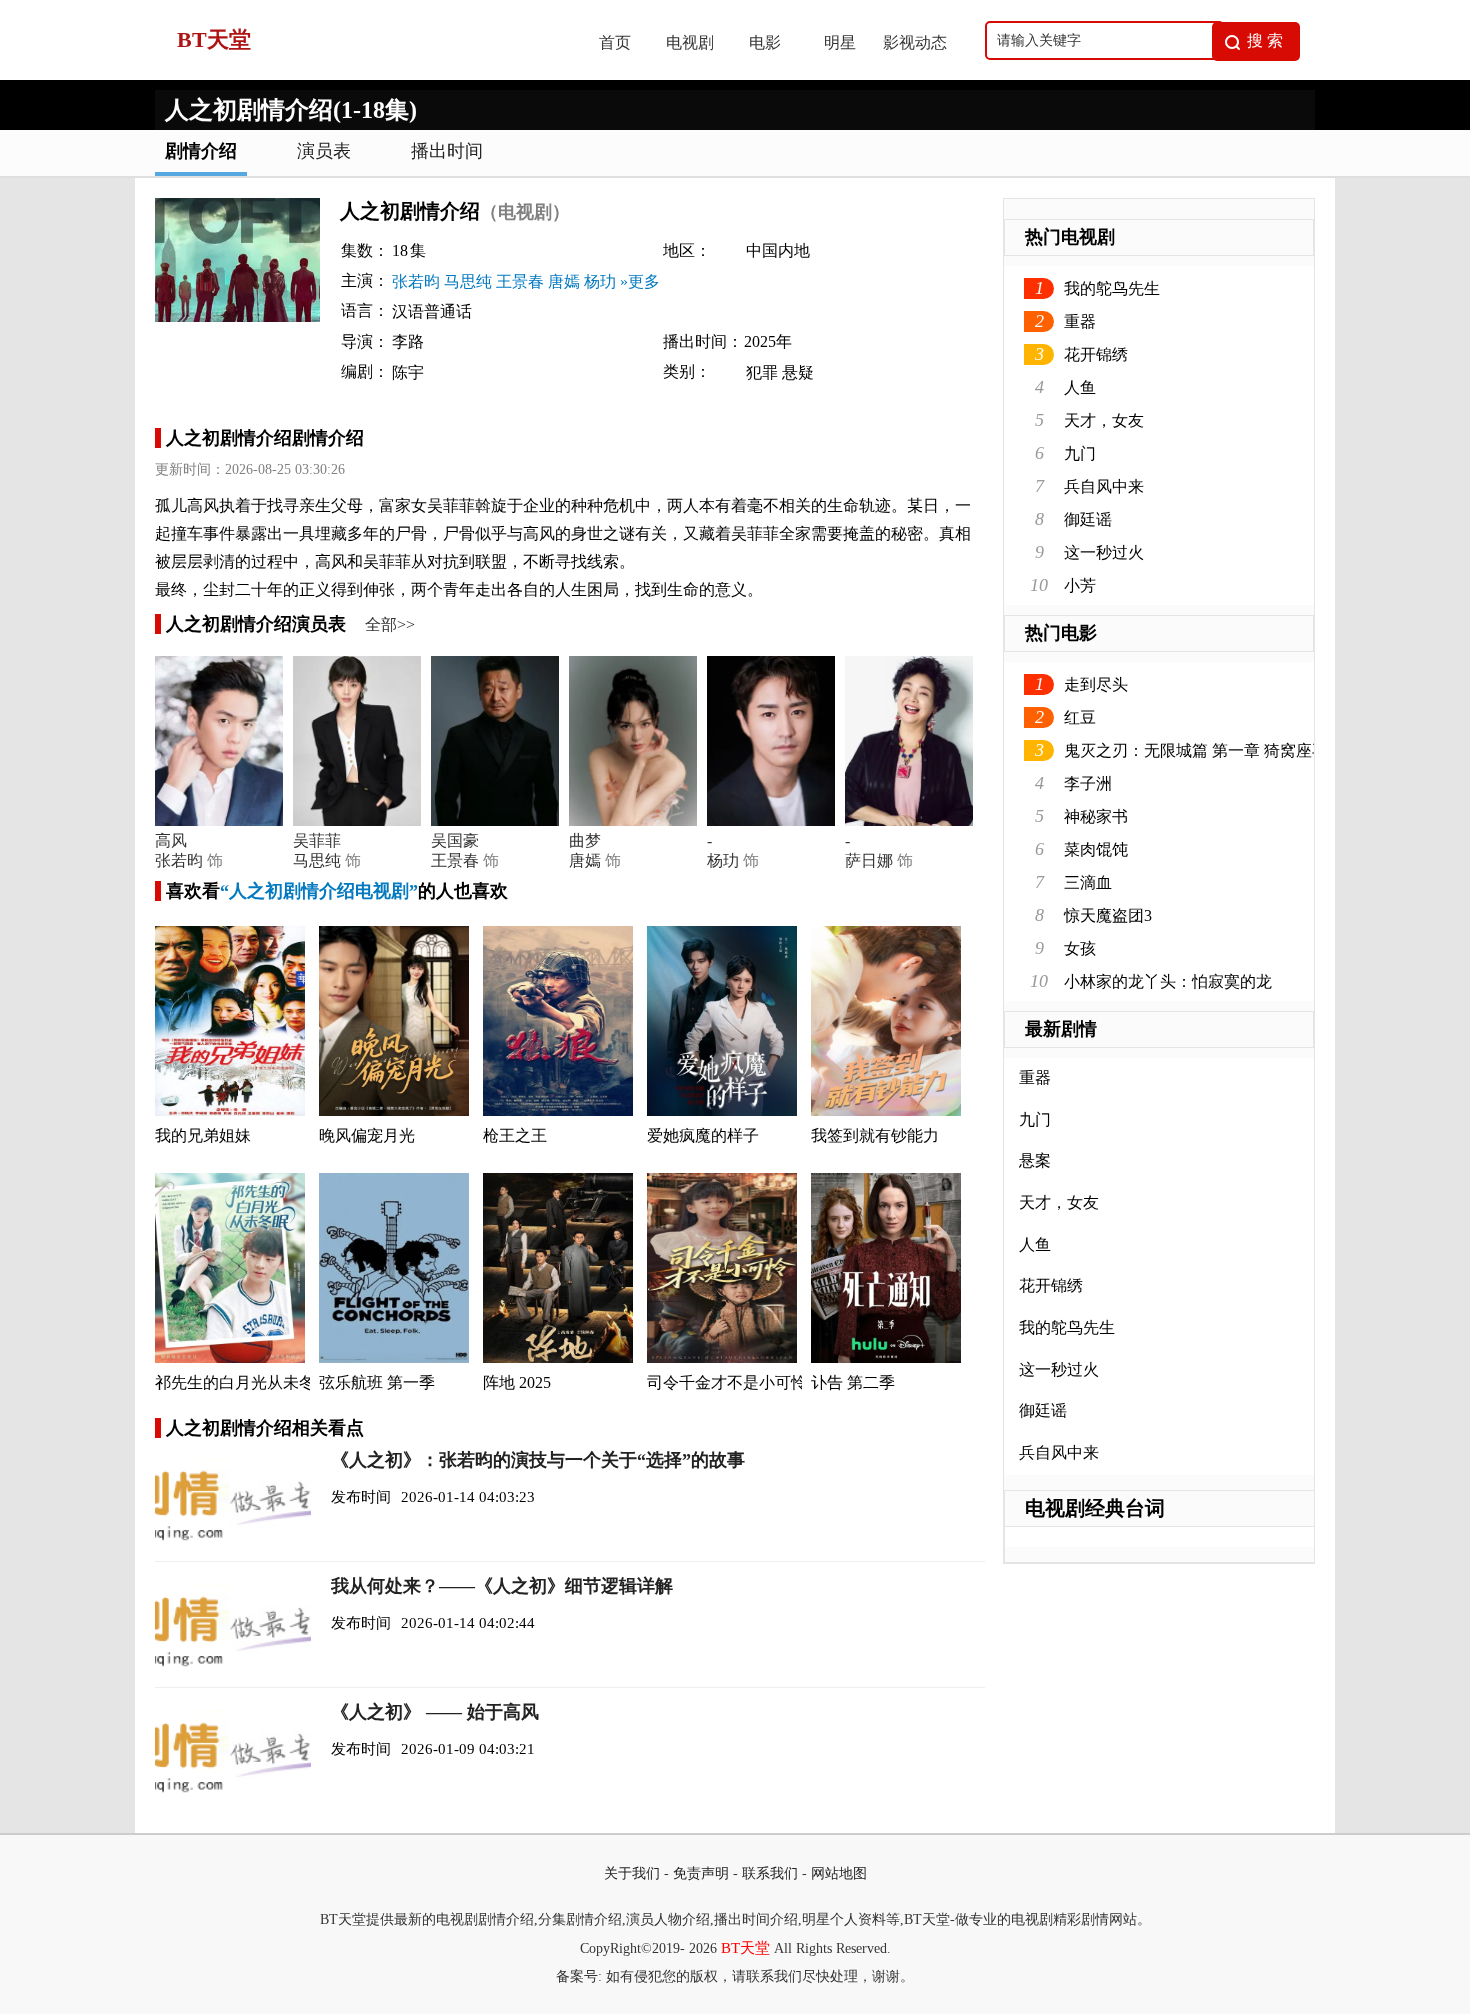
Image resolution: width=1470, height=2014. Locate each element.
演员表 (324, 151)
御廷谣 (1088, 519)
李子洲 (1088, 783)
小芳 (1080, 585)
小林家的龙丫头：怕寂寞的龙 (1168, 981)
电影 (765, 42)
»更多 (640, 281)
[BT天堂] (356, 74)
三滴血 (1088, 882)
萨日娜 (869, 860)
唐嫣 (564, 281)
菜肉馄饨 (1096, 849)
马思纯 (468, 281)
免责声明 (701, 1873)
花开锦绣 (1096, 354)
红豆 (1080, 717)
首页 (615, 42)
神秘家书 (1096, 816)
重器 (1080, 321)
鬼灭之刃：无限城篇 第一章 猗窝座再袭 (1204, 750)
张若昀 (416, 281)
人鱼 (1080, 387)
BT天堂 (745, 1948)
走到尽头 (1096, 684)
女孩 (1080, 948)
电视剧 (690, 42)
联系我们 (770, 1873)
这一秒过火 (1104, 552)
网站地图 (839, 1873)
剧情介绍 (201, 151)
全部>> (390, 624)
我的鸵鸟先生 (1112, 288)
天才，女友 (1104, 420)
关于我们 (632, 1873)
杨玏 (600, 281)
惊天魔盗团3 (1108, 915)
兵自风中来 (1104, 486)
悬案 (1035, 1160)
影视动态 (915, 42)
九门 (1080, 453)
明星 (840, 42)
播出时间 (447, 151)
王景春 (520, 281)
